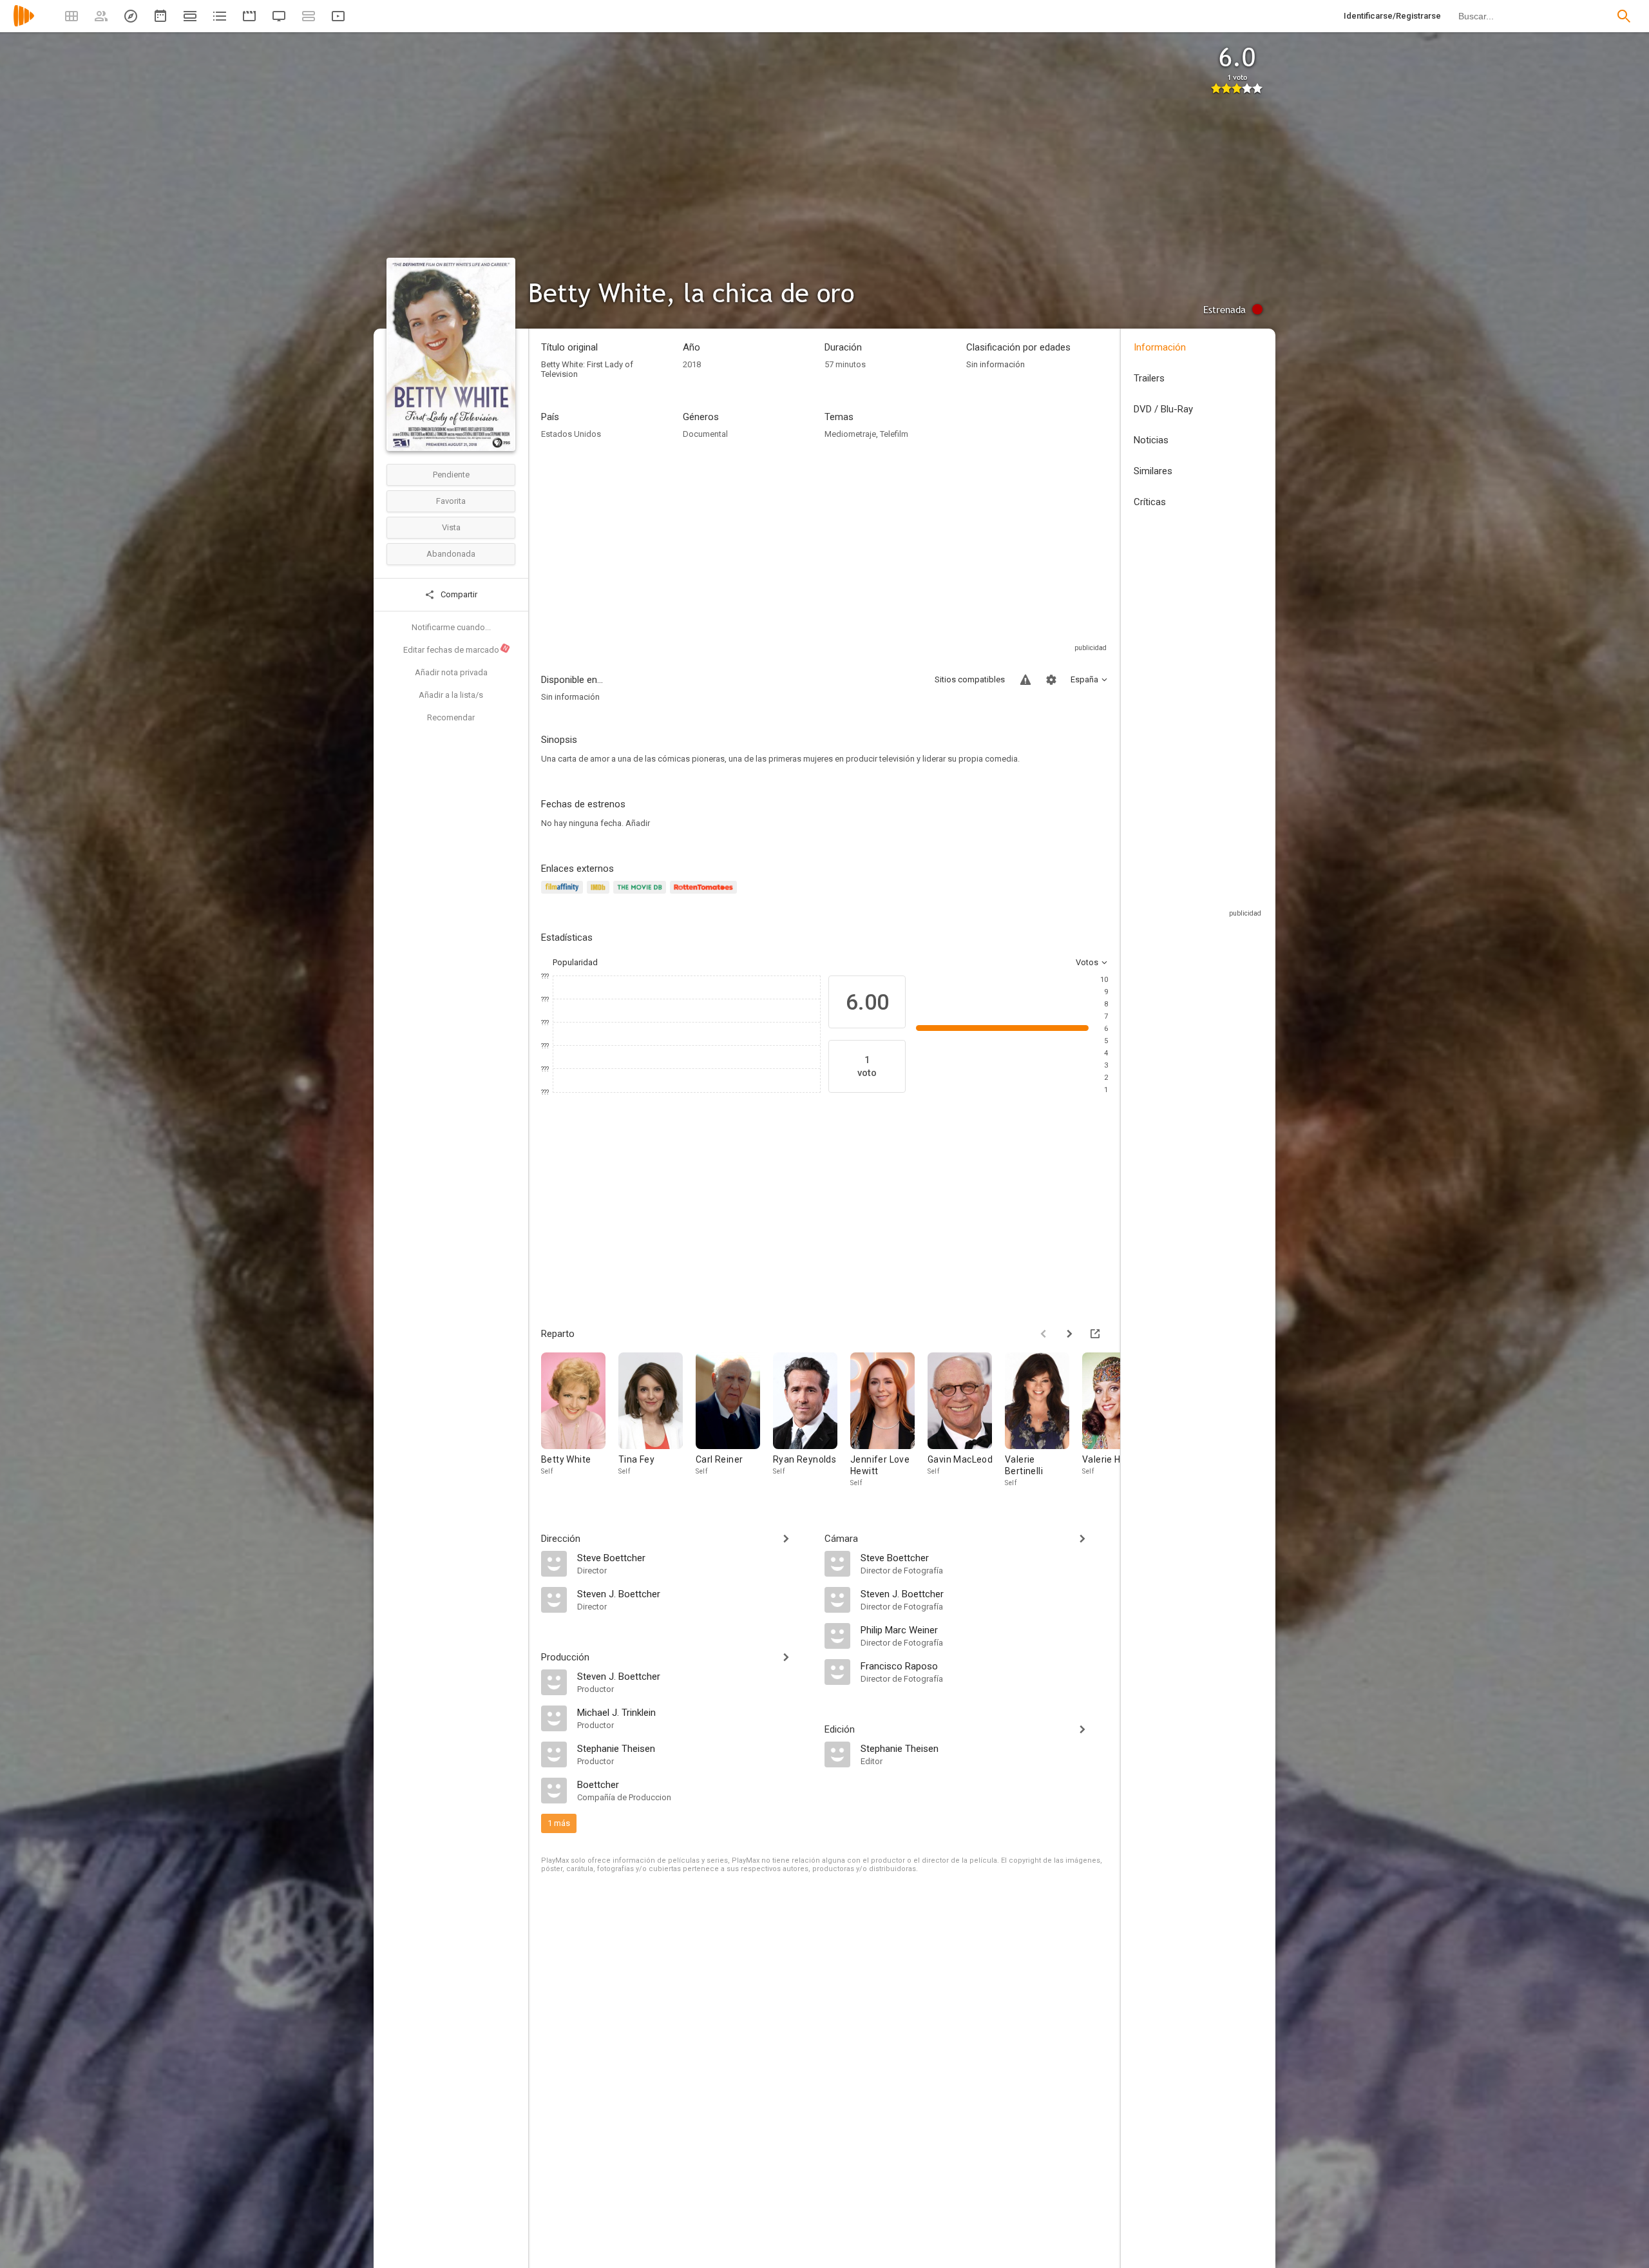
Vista (451, 527)
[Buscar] (1624, 16)
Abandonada (451, 554)
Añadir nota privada (451, 672)
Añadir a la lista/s (451, 695)
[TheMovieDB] (642, 895)
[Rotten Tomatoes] (706, 895)
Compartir (458, 594)
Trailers (1149, 378)
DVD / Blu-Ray (1163, 409)
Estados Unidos (571, 434)
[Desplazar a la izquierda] (1044, 1334)
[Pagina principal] (24, 24)
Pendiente (451, 475)
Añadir (638, 823)
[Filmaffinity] (564, 895)
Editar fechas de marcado (456, 649)
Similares (1153, 471)
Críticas (1150, 502)
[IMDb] (600, 895)
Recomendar (451, 717)
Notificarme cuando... (451, 627)
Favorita (451, 501)
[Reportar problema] (1025, 680)
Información (1160, 347)
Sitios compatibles (970, 679)
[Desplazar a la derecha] (1069, 1334)
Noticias (1151, 440)
